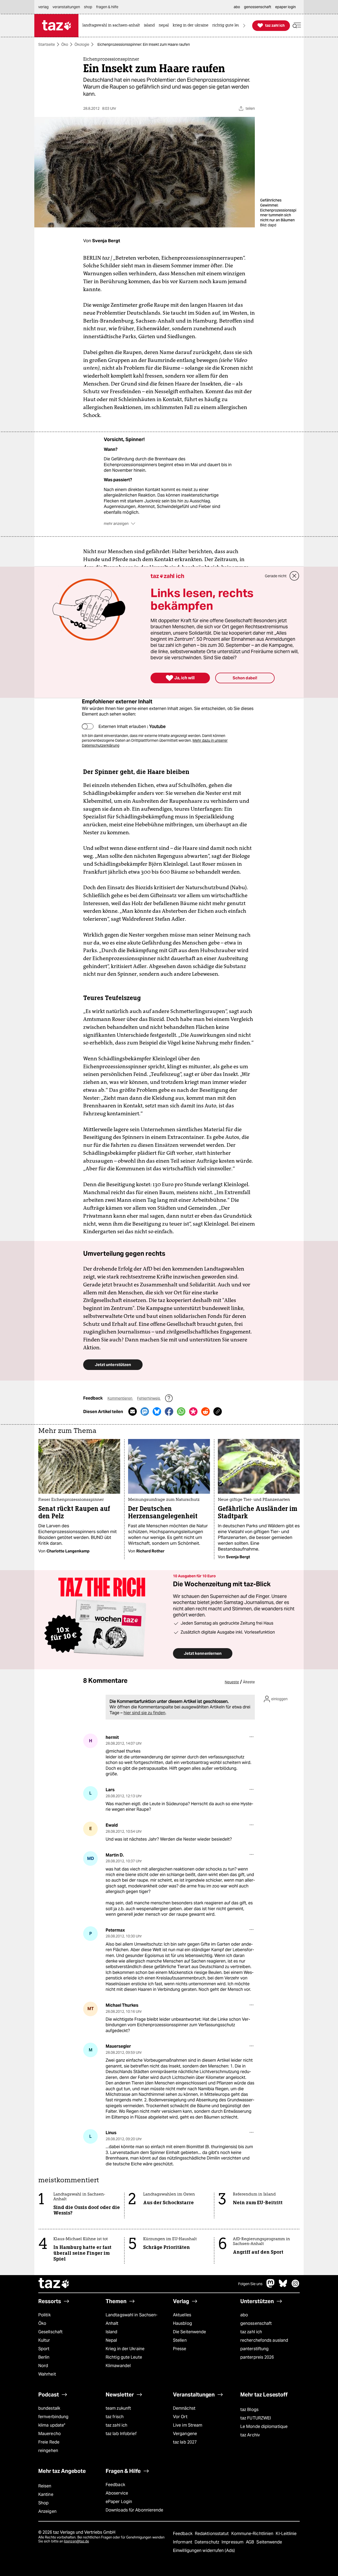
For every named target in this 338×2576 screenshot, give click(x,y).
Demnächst (184, 2408)
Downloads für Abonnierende (135, 2510)
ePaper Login (119, 2502)
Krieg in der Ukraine (125, 2349)
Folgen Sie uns (250, 2284)
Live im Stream (188, 2425)
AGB (250, 2542)
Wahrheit (47, 2374)
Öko (65, 44)
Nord (43, 2366)
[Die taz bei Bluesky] (283, 2286)
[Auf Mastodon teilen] (145, 1411)
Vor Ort (180, 2417)
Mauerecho (50, 2434)
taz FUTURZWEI (256, 2418)
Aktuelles (182, 2315)
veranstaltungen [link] (66, 7)
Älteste (249, 1682)
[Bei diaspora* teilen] (193, 1411)
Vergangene (185, 2434)
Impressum (233, 2542)
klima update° (52, 2425)
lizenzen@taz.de (76, 2541)
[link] (112, 26)
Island (112, 2332)
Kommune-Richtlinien (253, 2534)
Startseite (47, 44)
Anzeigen (47, 2511)
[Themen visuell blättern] (244, 26)
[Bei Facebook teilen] (169, 1411)
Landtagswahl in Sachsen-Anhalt (132, 2319)
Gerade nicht (276, 576)
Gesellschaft (50, 2332)
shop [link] (88, 7)
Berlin (44, 2357)
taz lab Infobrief (121, 2434)
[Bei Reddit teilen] (205, 1411)
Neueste (232, 1682)
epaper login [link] (285, 7)
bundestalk (49, 2408)
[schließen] (294, 576)
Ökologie (82, 44)
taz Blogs (249, 2410)
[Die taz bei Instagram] (295, 2286)
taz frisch (115, 2417)
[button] (297, 26)
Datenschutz (207, 2542)
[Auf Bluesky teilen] (157, 1411)
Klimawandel (118, 2366)
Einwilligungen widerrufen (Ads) (204, 2550)
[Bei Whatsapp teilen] (181, 1411)
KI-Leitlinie (286, 2534)
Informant (183, 2542)
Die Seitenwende (189, 2332)
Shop (43, 2503)
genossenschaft (256, 2323)
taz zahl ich (251, 2332)
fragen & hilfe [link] (107, 7)
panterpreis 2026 (257, 2357)
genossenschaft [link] (258, 7)
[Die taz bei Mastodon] (271, 2286)
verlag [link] (43, 7)
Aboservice (117, 2493)
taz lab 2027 (185, 2442)
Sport (44, 2349)
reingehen (48, 2451)
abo (244, 2315)
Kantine (46, 2494)
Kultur (44, 2340)
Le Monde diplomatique (264, 2426)
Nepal (111, 2340)
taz (54, 2284)
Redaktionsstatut (212, 2534)
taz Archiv (250, 2435)
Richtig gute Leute (124, 2357)
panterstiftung (254, 2349)
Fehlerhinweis (149, 1398)
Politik (44, 2315)
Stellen (180, 2340)
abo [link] (237, 7)
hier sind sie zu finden (144, 1713)
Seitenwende (269, 2542)
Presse (180, 2349)
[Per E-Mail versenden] (133, 1411)
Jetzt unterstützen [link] (113, 1365)
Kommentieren (120, 1398)
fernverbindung (53, 2417)
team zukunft (118, 2408)
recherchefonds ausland (264, 2340)
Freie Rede (49, 2442)
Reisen (45, 2486)
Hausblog (182, 2323)
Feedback (115, 2485)
